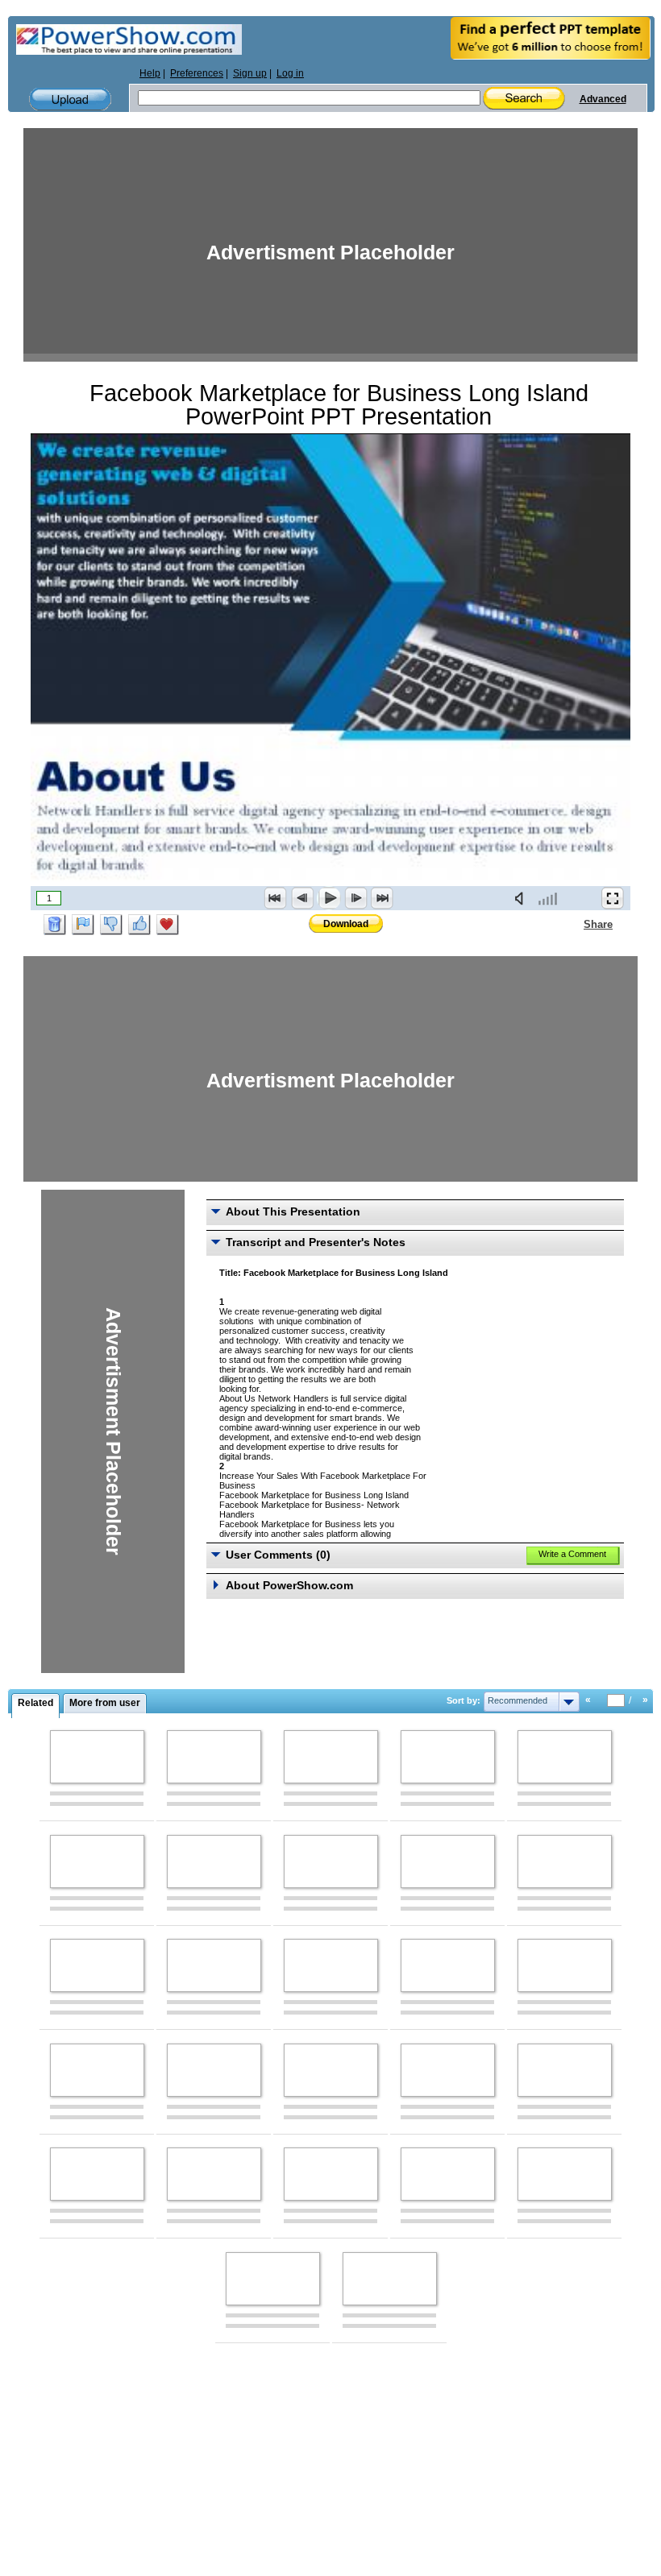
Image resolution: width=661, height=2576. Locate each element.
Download (346, 924)
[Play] (329, 898)
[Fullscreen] (613, 898)
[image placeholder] (97, 1757)
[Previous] (302, 898)
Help (150, 73)
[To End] (382, 898)
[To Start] (276, 898)
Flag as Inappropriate (83, 925)
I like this (139, 925)
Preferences (197, 73)
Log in (290, 73)
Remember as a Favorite (168, 925)
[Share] (574, 924)
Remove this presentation (55, 925)
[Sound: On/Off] (522, 898)
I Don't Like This (111, 925)
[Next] (355, 898)
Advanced (603, 99)
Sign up (250, 73)
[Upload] (70, 99)
